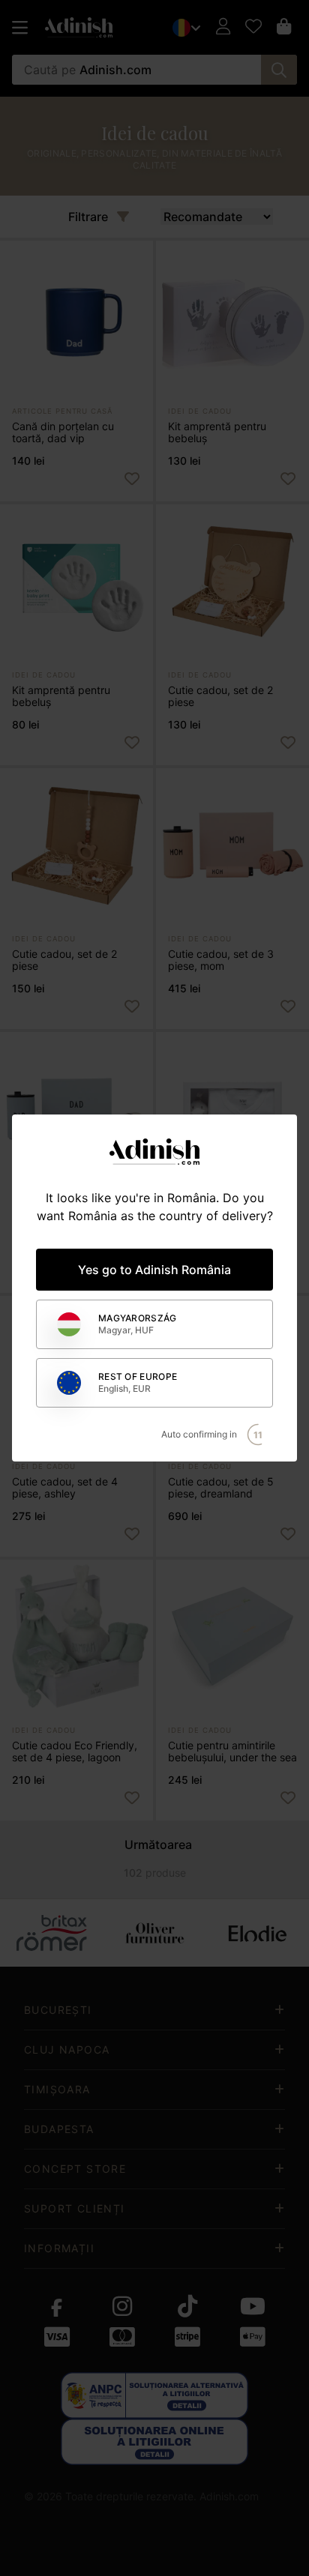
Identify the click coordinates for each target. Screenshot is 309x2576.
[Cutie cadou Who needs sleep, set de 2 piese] (232, 1108)
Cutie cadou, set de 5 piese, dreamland (221, 1488)
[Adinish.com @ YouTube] (252, 2306)
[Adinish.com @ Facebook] (57, 2306)
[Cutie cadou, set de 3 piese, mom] (232, 845)
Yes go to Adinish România (154, 1270)
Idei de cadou (199, 411)
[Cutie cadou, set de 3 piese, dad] (76, 1108)
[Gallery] (154, 1933)
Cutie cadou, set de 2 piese (220, 696)
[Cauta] (279, 70)
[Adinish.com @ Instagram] (122, 2306)
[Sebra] (266, 1933)
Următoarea (158, 1844)
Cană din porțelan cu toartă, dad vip (63, 432)
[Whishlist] (132, 479)
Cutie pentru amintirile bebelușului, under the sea (232, 1752)
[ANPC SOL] (154, 2442)
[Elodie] (163, 1933)
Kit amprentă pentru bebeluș (217, 432)
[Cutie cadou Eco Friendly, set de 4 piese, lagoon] (76, 1636)
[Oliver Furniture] (60, 1933)
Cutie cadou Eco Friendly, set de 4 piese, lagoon (75, 1752)
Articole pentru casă (62, 411)
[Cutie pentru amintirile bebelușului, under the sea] (232, 1636)
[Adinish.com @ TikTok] (187, 2306)
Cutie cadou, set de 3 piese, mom (221, 960)
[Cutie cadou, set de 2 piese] (232, 581)
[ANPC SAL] (154, 2395)
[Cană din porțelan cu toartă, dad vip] (76, 317)
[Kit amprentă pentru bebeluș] (232, 317)
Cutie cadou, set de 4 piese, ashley (65, 1488)
